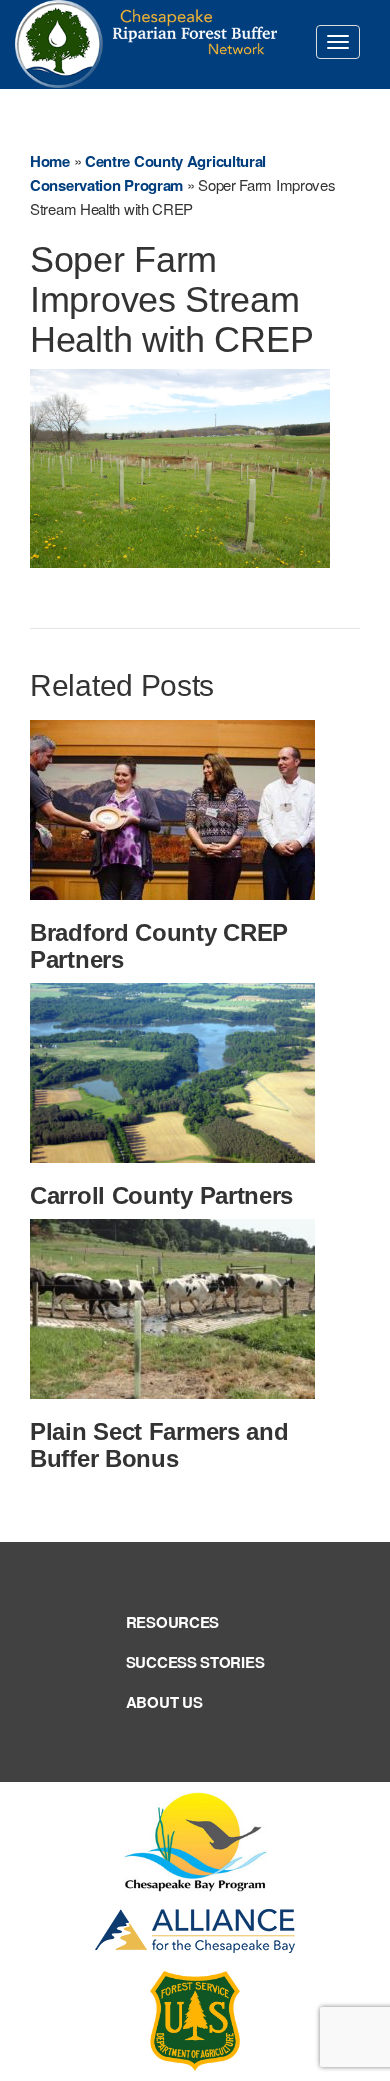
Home (50, 161)
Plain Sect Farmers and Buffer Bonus (159, 1444)
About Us (164, 1702)
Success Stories (195, 1662)
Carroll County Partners (161, 1195)
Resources (172, 1622)
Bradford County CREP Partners (159, 945)
